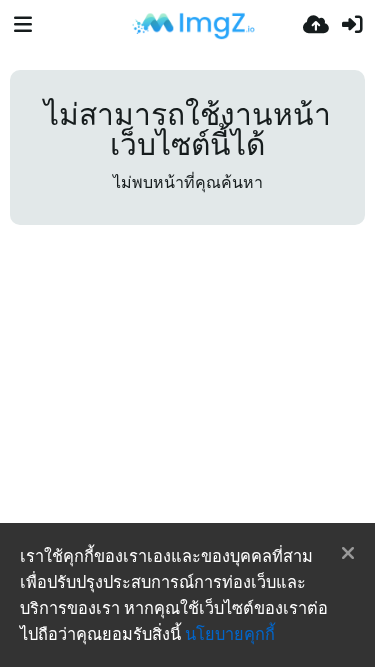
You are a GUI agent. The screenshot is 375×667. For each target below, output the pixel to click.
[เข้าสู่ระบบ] (352, 25)
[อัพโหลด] (316, 25)
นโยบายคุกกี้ (230, 634)
